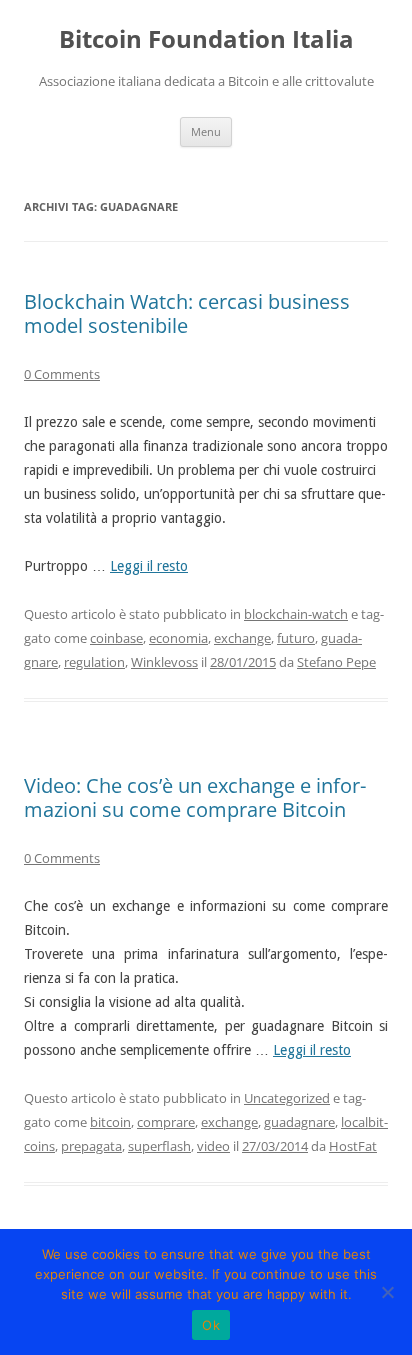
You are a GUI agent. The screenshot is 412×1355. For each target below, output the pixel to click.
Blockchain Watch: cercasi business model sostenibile (187, 313)
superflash (159, 1146)
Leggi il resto (149, 566)
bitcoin (110, 1122)
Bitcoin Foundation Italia (206, 39)
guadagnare (299, 1122)
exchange (242, 638)
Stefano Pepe (336, 662)
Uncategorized (287, 1098)
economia (178, 638)
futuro (296, 638)
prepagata (91, 1146)
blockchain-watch (296, 614)
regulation (94, 662)
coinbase (116, 638)
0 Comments (62, 374)
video (213, 1146)
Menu (206, 131)
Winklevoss (164, 662)
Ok (211, 1325)
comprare (166, 1122)
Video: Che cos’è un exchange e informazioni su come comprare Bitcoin (195, 797)
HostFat (353, 1146)
